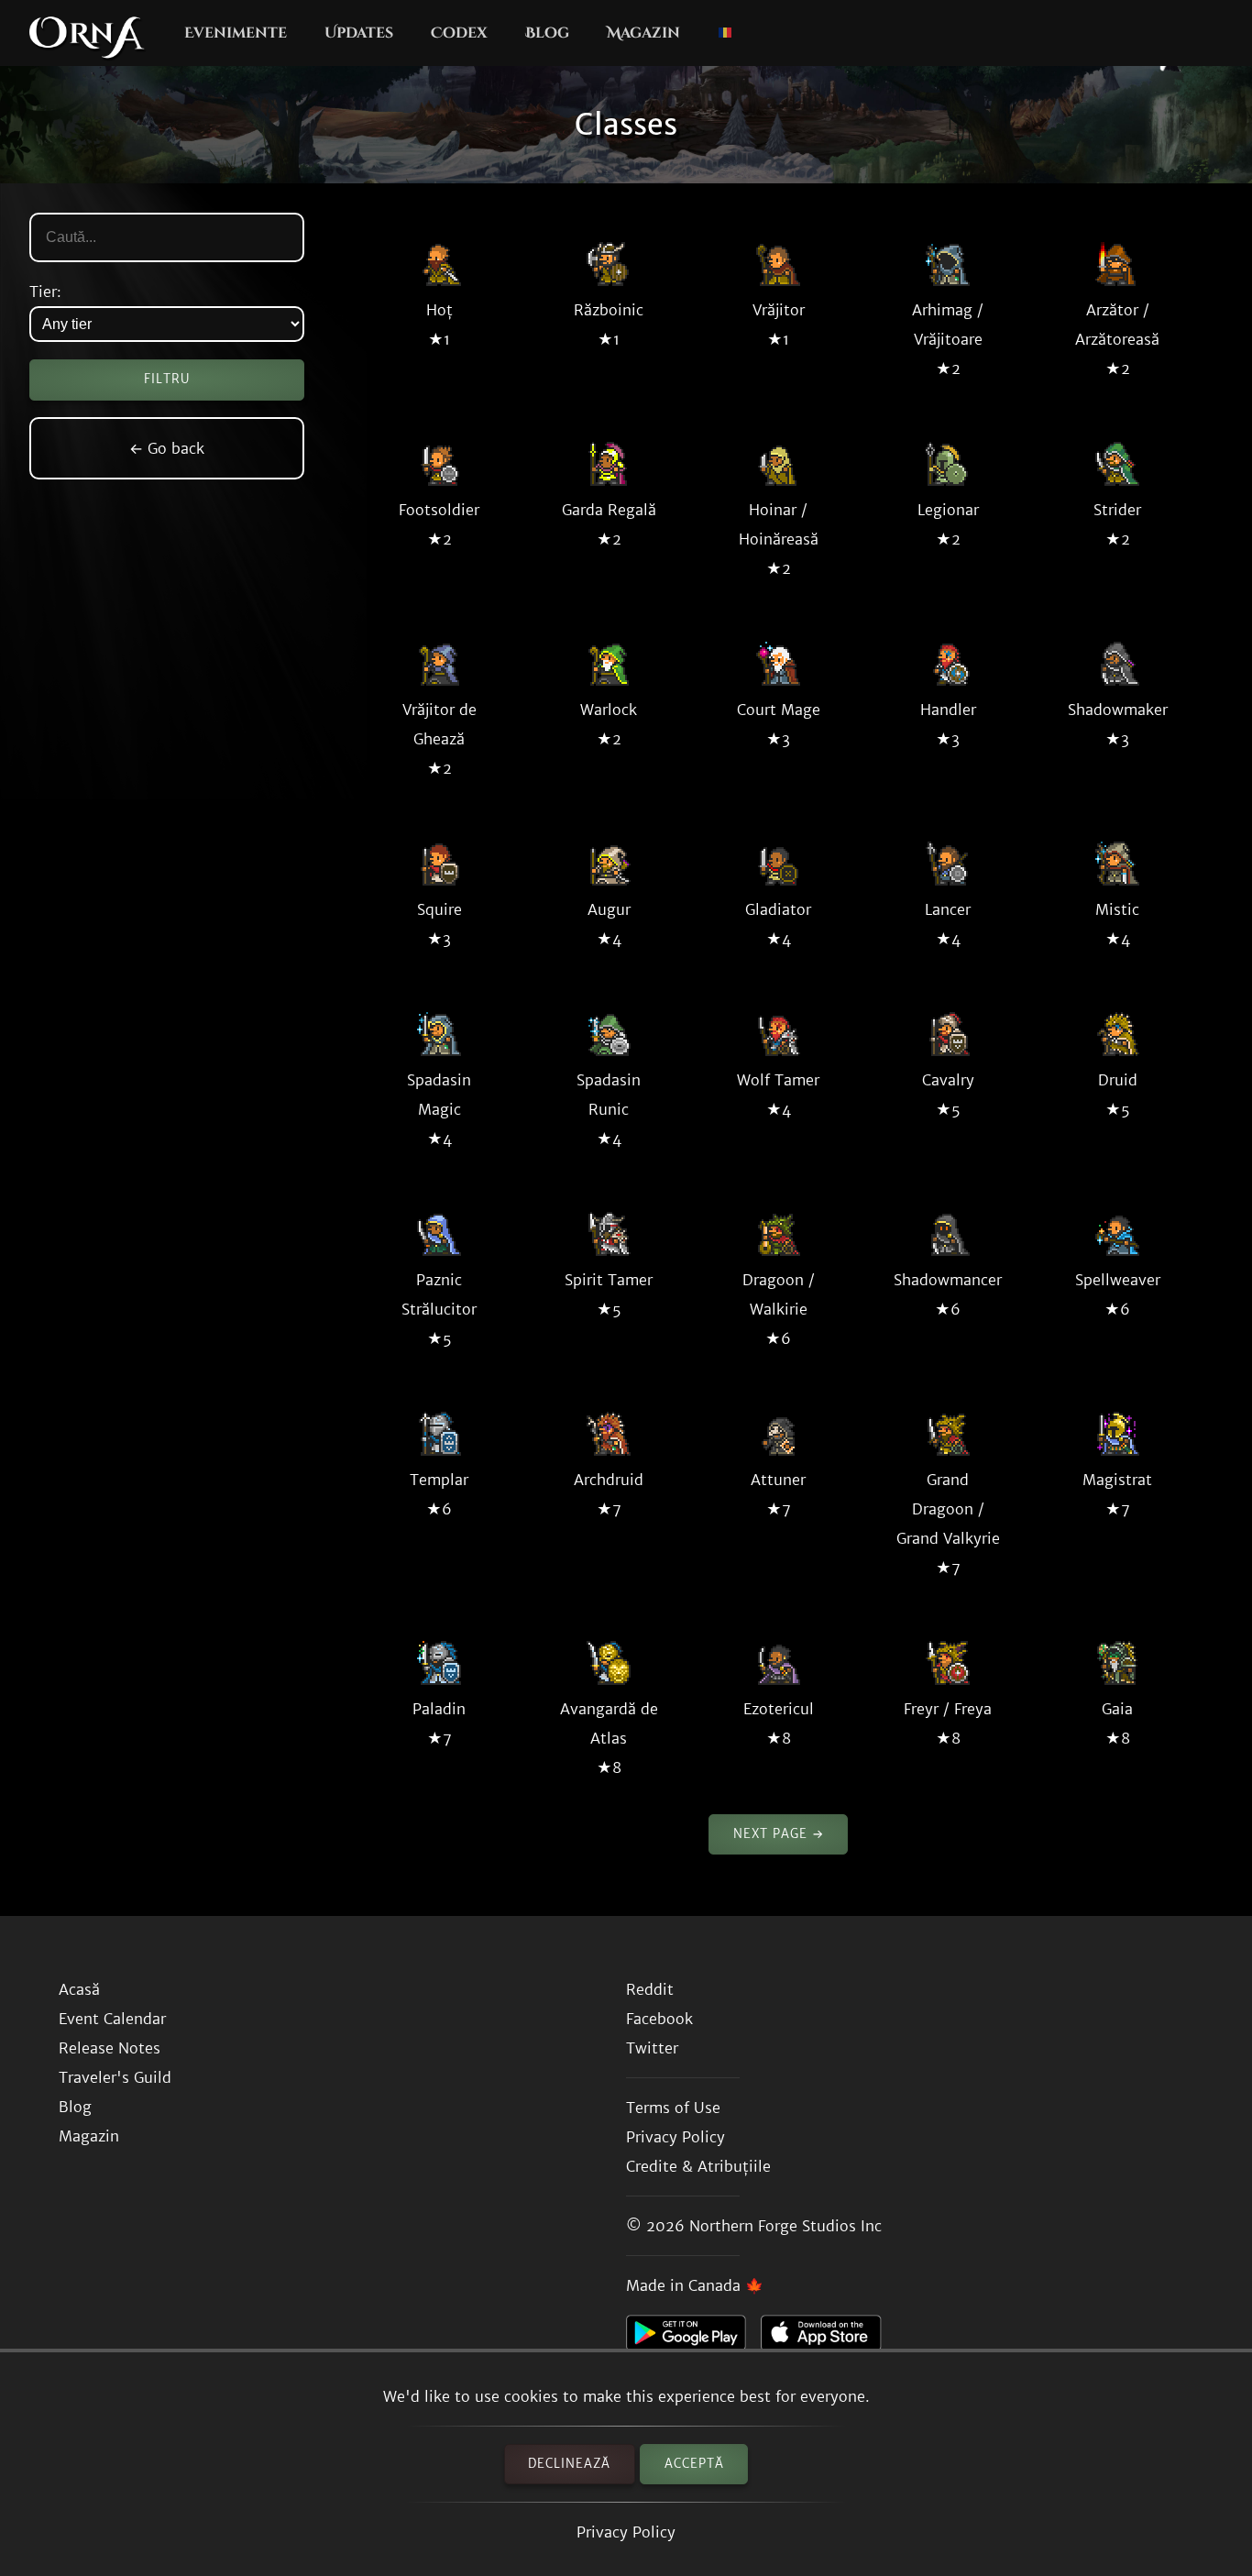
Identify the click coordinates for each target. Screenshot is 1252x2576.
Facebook (659, 2019)
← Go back (167, 448)
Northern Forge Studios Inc (785, 2226)
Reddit (650, 1989)
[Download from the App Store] (828, 2338)
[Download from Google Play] (693, 2338)
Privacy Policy (626, 2532)
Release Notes (110, 2048)
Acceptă (694, 2464)
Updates (359, 33)
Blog (547, 33)
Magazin (643, 33)
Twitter (652, 2048)
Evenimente (236, 33)
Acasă (79, 1989)
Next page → (779, 1834)
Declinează (569, 2464)
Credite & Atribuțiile (698, 2166)
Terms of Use (673, 2108)
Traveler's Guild (115, 2077)
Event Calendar (112, 2019)
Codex (459, 33)
